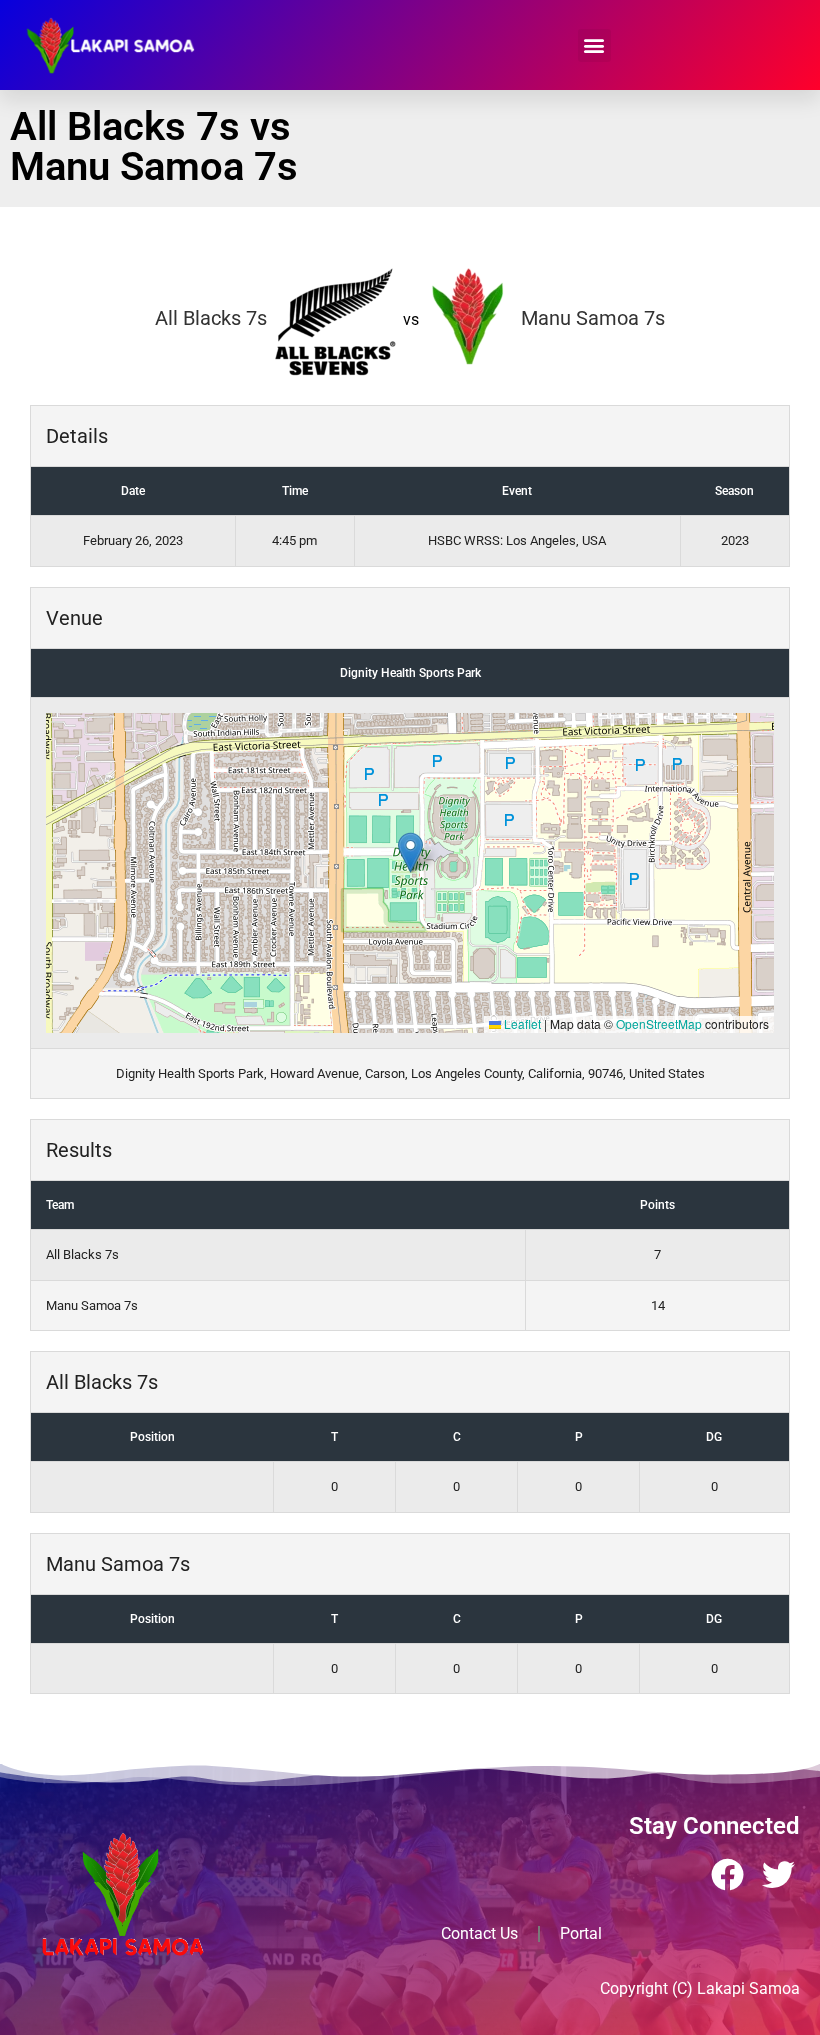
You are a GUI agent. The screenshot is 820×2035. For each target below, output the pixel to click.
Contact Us (479, 1933)
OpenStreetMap (659, 1023)
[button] (594, 45)
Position (152, 1437)
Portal (581, 1933)
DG (714, 1437)
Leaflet (521, 1023)
